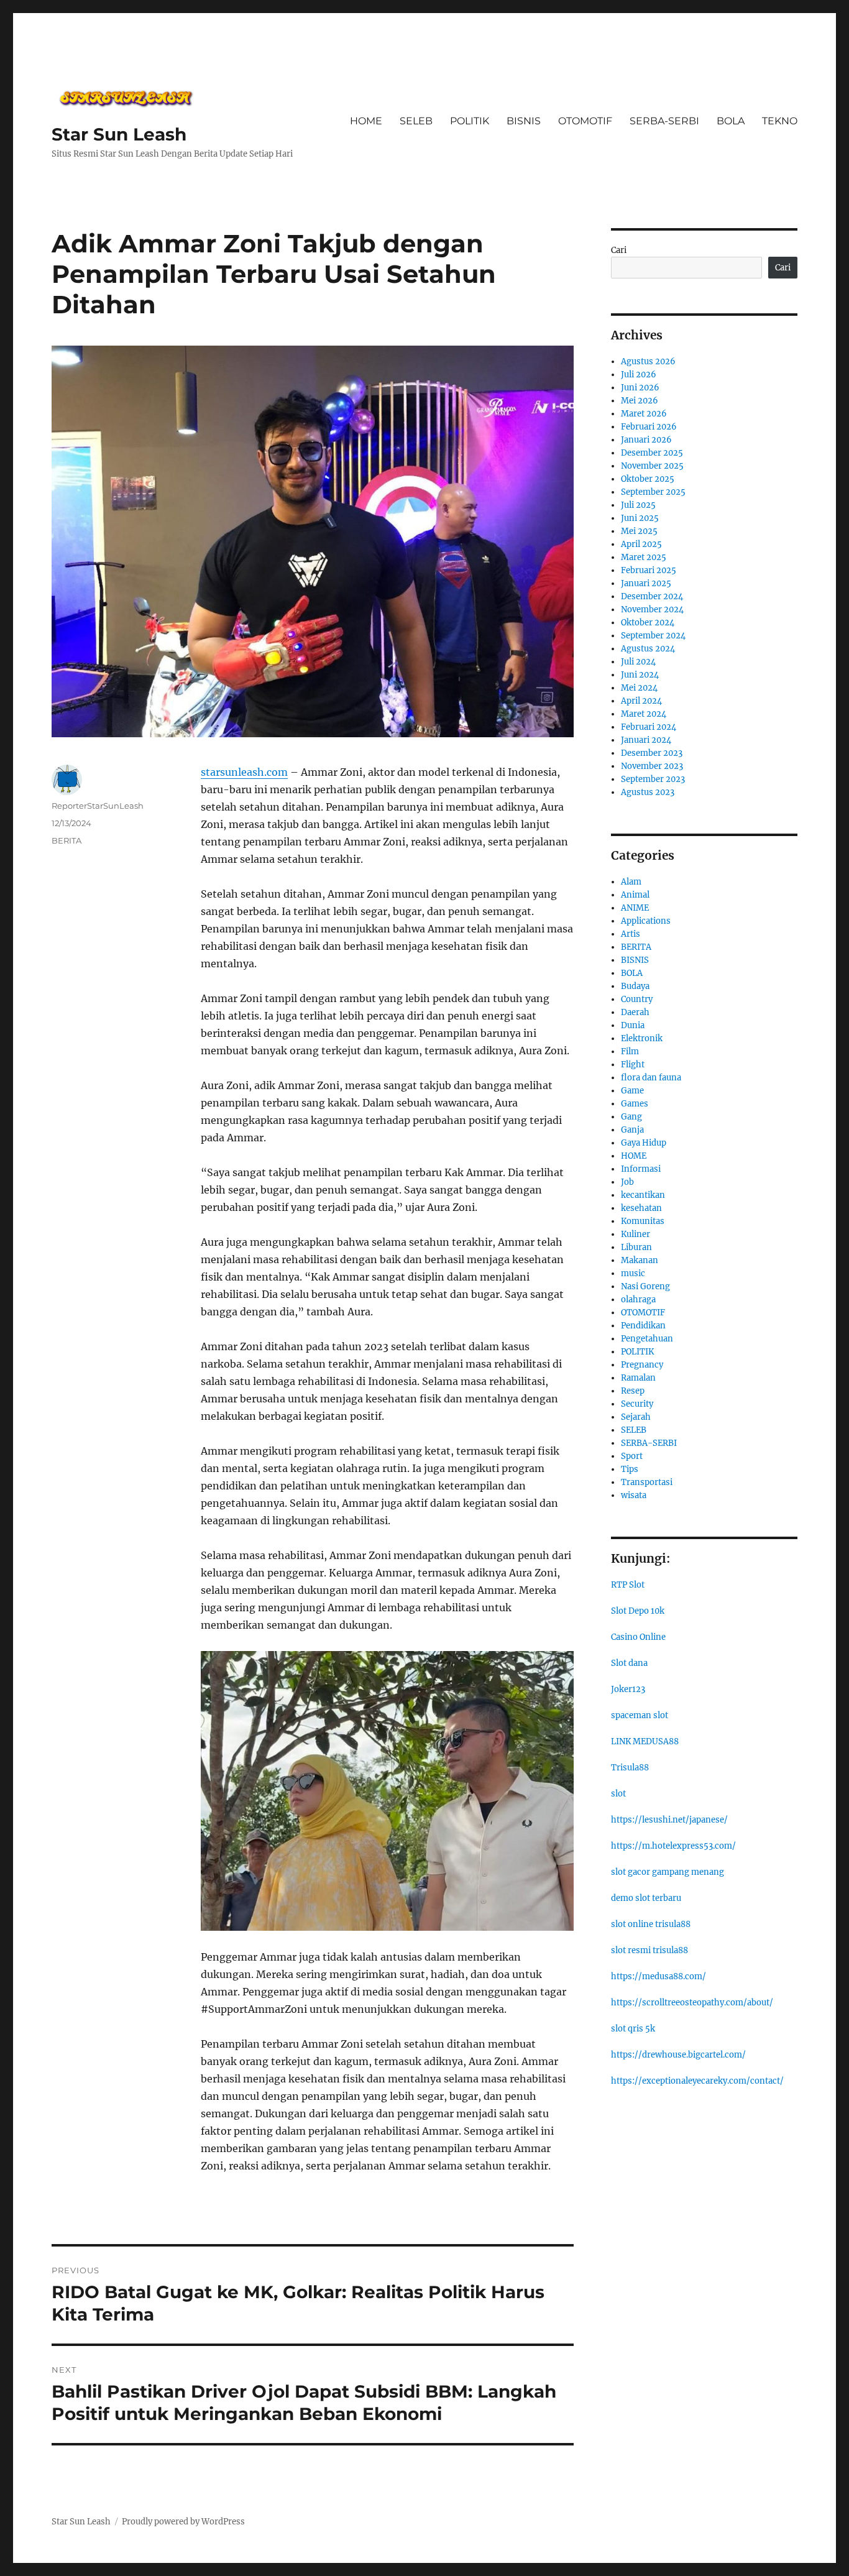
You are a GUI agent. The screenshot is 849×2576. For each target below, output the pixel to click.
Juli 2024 (638, 662)
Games (635, 1104)
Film (630, 1051)
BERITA (67, 840)
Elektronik (642, 1038)
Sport (632, 1456)
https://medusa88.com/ (659, 1976)
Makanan (640, 1260)
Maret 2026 (644, 414)
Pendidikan (643, 1326)
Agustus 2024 (648, 649)
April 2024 (641, 701)
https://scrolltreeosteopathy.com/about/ (692, 2003)
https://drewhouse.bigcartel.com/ (678, 2055)
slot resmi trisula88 (649, 1950)
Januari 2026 (646, 440)
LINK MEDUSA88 (645, 1741)
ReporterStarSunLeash (98, 806)
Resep (633, 1391)
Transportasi (647, 1482)
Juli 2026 (639, 375)
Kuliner (636, 1234)
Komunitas (643, 1221)
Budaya (635, 986)
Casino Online (638, 1637)
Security (637, 1404)
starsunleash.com (244, 772)
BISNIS (524, 121)
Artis (631, 934)
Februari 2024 (649, 727)
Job (627, 1182)
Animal (635, 895)
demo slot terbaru (646, 1898)
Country (637, 999)
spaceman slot (640, 1715)
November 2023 (652, 766)
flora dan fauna (651, 1078)
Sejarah (636, 1417)
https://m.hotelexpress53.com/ (673, 1846)
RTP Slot (628, 1585)
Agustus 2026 (648, 361)
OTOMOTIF (585, 121)
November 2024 (652, 609)
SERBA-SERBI (664, 121)
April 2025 (641, 544)
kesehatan (641, 1208)
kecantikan (643, 1195)
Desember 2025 (652, 453)
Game (632, 1091)
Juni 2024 (640, 675)
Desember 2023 (652, 753)
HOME (366, 121)
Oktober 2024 (648, 623)
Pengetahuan (647, 1339)
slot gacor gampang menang (668, 1872)
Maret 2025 (644, 557)
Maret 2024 (644, 714)
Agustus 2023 (648, 792)
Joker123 (628, 1689)
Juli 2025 (638, 505)
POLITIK (470, 121)
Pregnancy (642, 1365)
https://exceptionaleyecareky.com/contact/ (697, 2081)
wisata (634, 1495)
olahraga (638, 1299)
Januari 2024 (646, 740)
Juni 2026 (640, 388)
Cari (619, 250)
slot (618, 1794)
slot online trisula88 (651, 1924)
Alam (631, 882)
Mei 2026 (640, 401)
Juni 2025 (640, 518)
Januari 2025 (646, 583)
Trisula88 (630, 1768)
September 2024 (653, 636)
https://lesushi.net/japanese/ (669, 1820)
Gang (631, 1117)
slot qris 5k (633, 2029)
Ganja (632, 1130)
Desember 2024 (652, 596)
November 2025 (652, 466)
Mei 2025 (639, 531)
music (633, 1273)
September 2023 (653, 779)
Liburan (636, 1247)
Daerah (635, 1012)
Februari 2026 (649, 427)
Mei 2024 (639, 688)
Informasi (641, 1169)
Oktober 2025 (648, 479)
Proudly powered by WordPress (183, 2522)
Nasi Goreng (645, 1286)
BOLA (731, 121)
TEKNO (780, 121)
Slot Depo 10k (638, 1611)
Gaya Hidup (644, 1143)
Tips (630, 1469)
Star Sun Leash (119, 134)
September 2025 (653, 492)
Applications (646, 921)
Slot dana (629, 1663)
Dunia (633, 1025)
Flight (633, 1065)
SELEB (416, 121)
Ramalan (638, 1378)
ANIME (635, 908)
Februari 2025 (649, 570)
